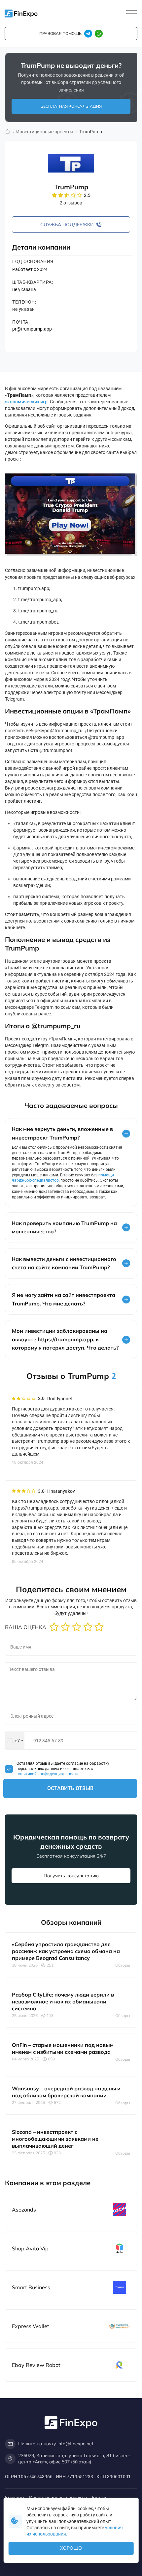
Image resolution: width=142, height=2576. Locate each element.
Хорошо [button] (71, 2548)
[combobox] (15, 1741)
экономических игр (26, 402)
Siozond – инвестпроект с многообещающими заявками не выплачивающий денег (55, 2139)
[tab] (71, 1133)
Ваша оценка (26, 1627)
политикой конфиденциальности (48, 1774)
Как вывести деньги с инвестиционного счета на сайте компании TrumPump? (64, 1263)
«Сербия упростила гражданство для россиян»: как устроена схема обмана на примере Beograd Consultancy (66, 1951)
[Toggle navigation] (131, 14)
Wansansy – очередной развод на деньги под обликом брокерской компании (66, 2092)
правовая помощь (60, 33)
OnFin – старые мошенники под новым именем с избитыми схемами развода (63, 2048)
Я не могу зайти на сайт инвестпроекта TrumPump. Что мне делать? (64, 1299)
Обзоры (123, 1965)
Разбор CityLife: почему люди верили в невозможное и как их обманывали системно (63, 2001)
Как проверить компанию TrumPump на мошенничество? (64, 1227)
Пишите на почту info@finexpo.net (56, 2444)
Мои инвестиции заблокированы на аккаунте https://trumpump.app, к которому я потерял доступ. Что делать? (65, 1339)
